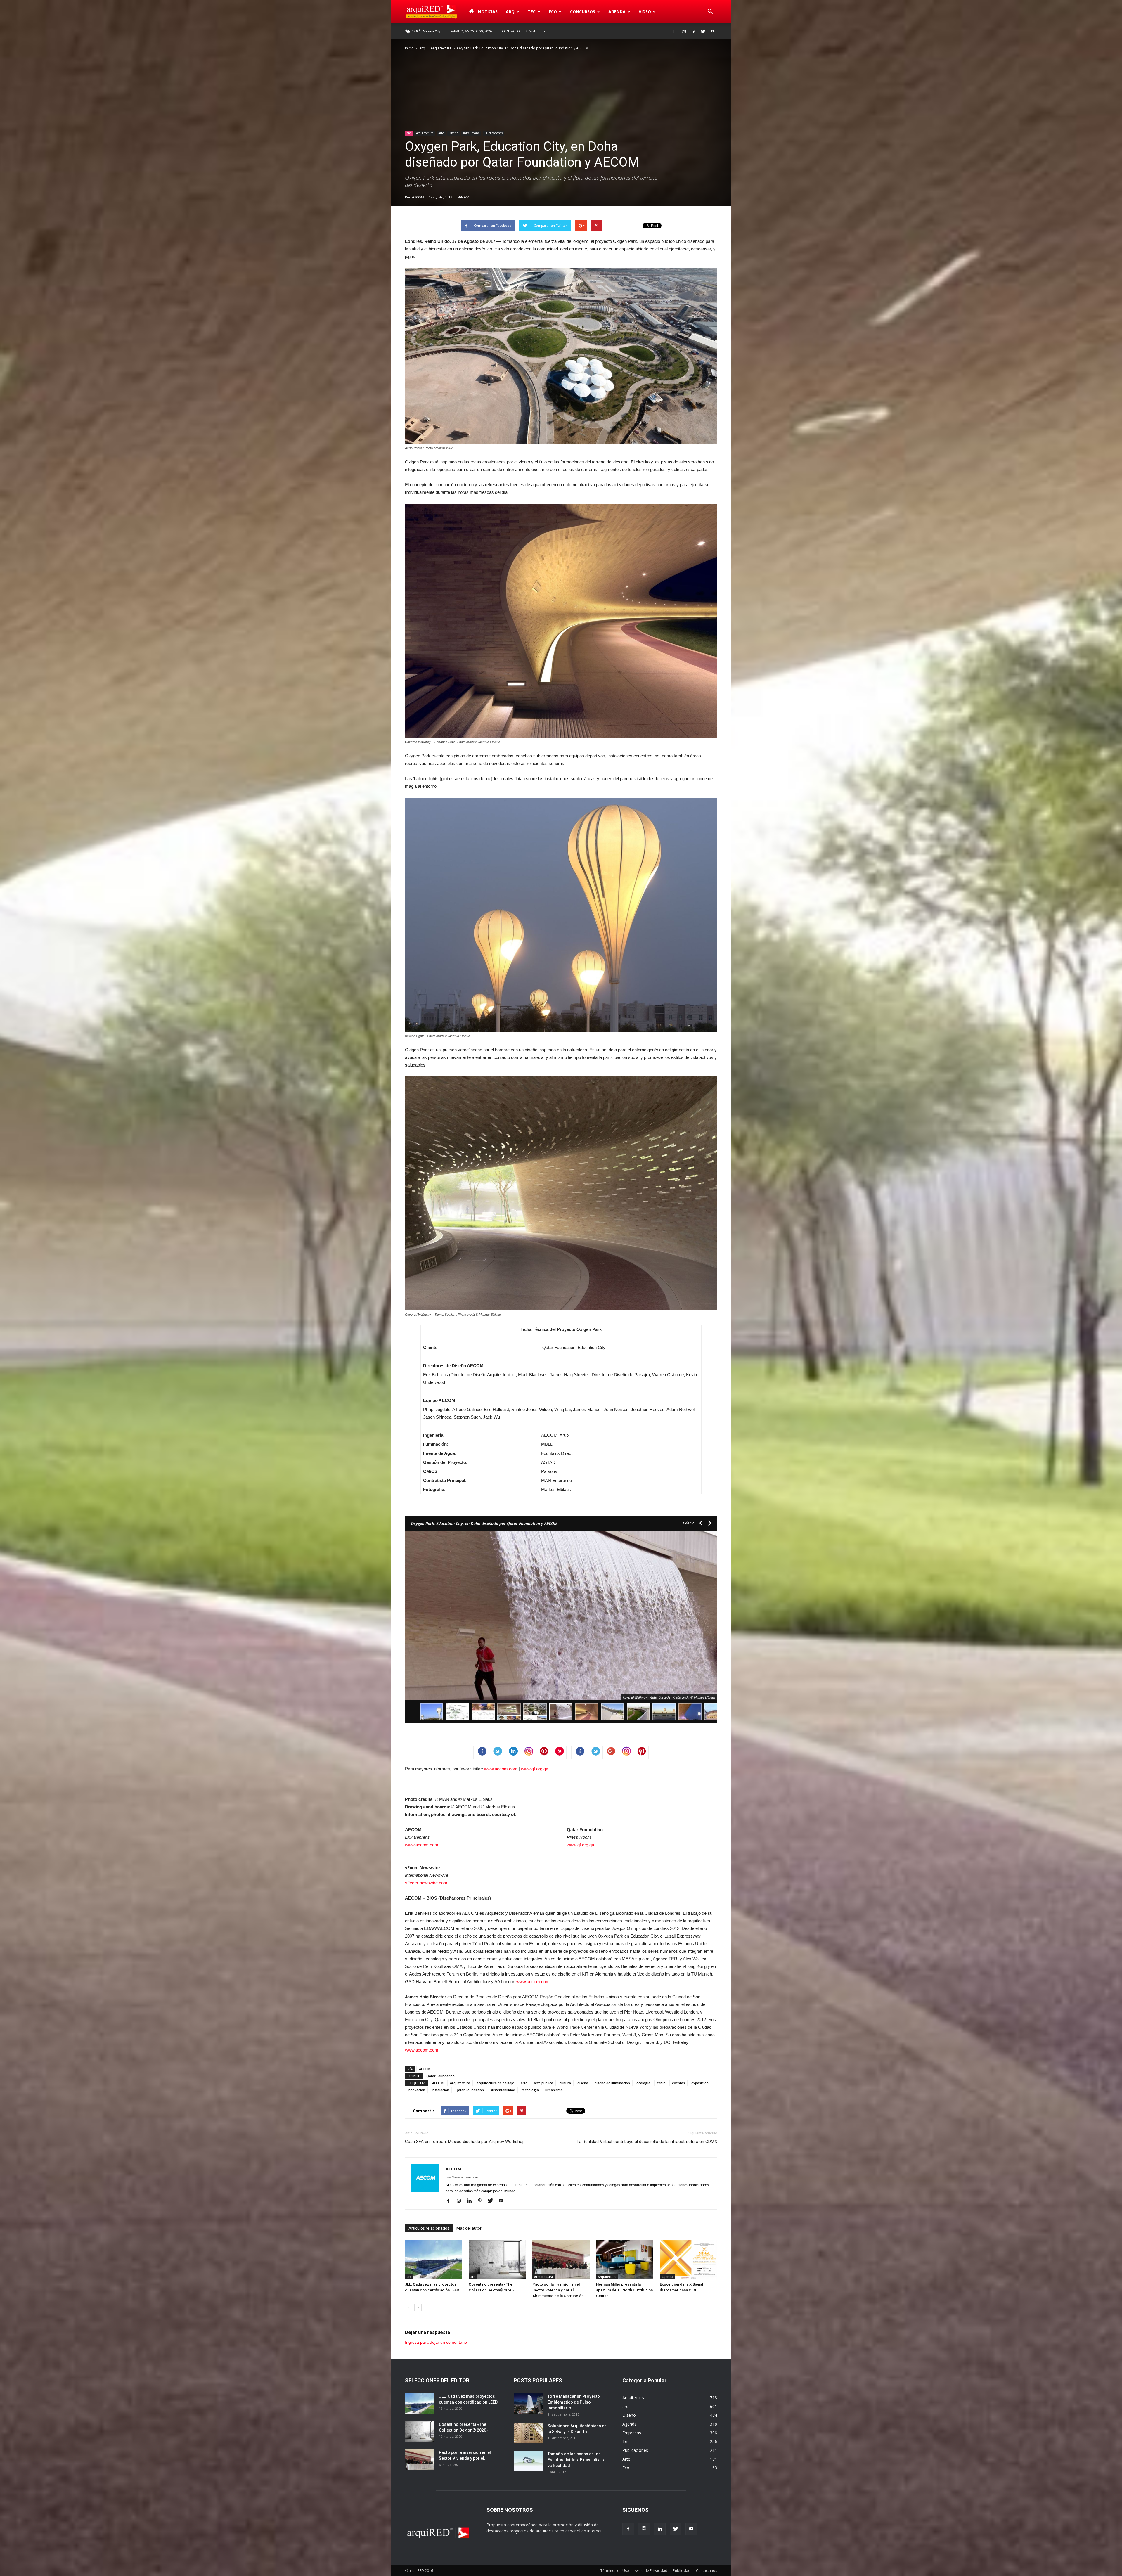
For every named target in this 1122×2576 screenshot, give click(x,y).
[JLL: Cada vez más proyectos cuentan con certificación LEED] (434, 2260)
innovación (416, 2090)
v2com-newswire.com (426, 1883)
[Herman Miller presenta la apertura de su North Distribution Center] (625, 2260)
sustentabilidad (503, 2090)
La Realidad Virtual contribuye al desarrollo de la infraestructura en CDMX (647, 2142)
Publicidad (682, 2571)
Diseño (453, 133)
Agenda (617, 12)
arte (524, 2083)
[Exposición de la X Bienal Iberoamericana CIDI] (688, 2260)
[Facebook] (674, 31)
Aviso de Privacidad (651, 2571)
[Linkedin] (693, 31)
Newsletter (535, 31)
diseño (583, 2083)
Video (645, 12)
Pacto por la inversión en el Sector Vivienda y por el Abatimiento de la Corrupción (558, 2290)
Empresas (632, 2433)
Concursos (583, 12)
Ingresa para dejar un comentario (436, 2342)
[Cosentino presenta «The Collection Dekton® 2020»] (497, 2260)
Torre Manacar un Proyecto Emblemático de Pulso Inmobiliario (574, 2402)
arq (510, 12)
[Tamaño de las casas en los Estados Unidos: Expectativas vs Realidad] (528, 2461)
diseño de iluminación (612, 2083)
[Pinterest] (482, 2201)
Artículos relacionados (429, 2228)
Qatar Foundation (440, 2076)
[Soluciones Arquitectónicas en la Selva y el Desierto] (528, 2433)
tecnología (530, 2090)
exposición (700, 2083)
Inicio (409, 48)
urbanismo (554, 2090)
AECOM (418, 197)
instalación (440, 2090)
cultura (565, 2083)
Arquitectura (441, 48)
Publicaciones (494, 133)
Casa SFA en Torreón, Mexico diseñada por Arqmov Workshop (465, 2142)
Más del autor (469, 2228)
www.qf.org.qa (535, 1769)
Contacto (511, 31)
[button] (710, 12)
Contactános (707, 2571)
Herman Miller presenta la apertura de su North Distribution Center (624, 2290)
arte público (543, 2083)
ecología (643, 2083)
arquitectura (460, 2083)
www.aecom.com (501, 1769)
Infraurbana (471, 133)
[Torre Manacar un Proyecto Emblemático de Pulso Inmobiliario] (528, 2403)
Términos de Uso (615, 2571)
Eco (626, 2468)
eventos (678, 2083)
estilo (661, 2083)
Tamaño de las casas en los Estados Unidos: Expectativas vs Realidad (576, 2460)
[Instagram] (684, 31)
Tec (626, 2441)
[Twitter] (703, 31)
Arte (441, 133)
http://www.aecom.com (462, 2177)
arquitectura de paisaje (495, 2083)
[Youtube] (713, 31)
